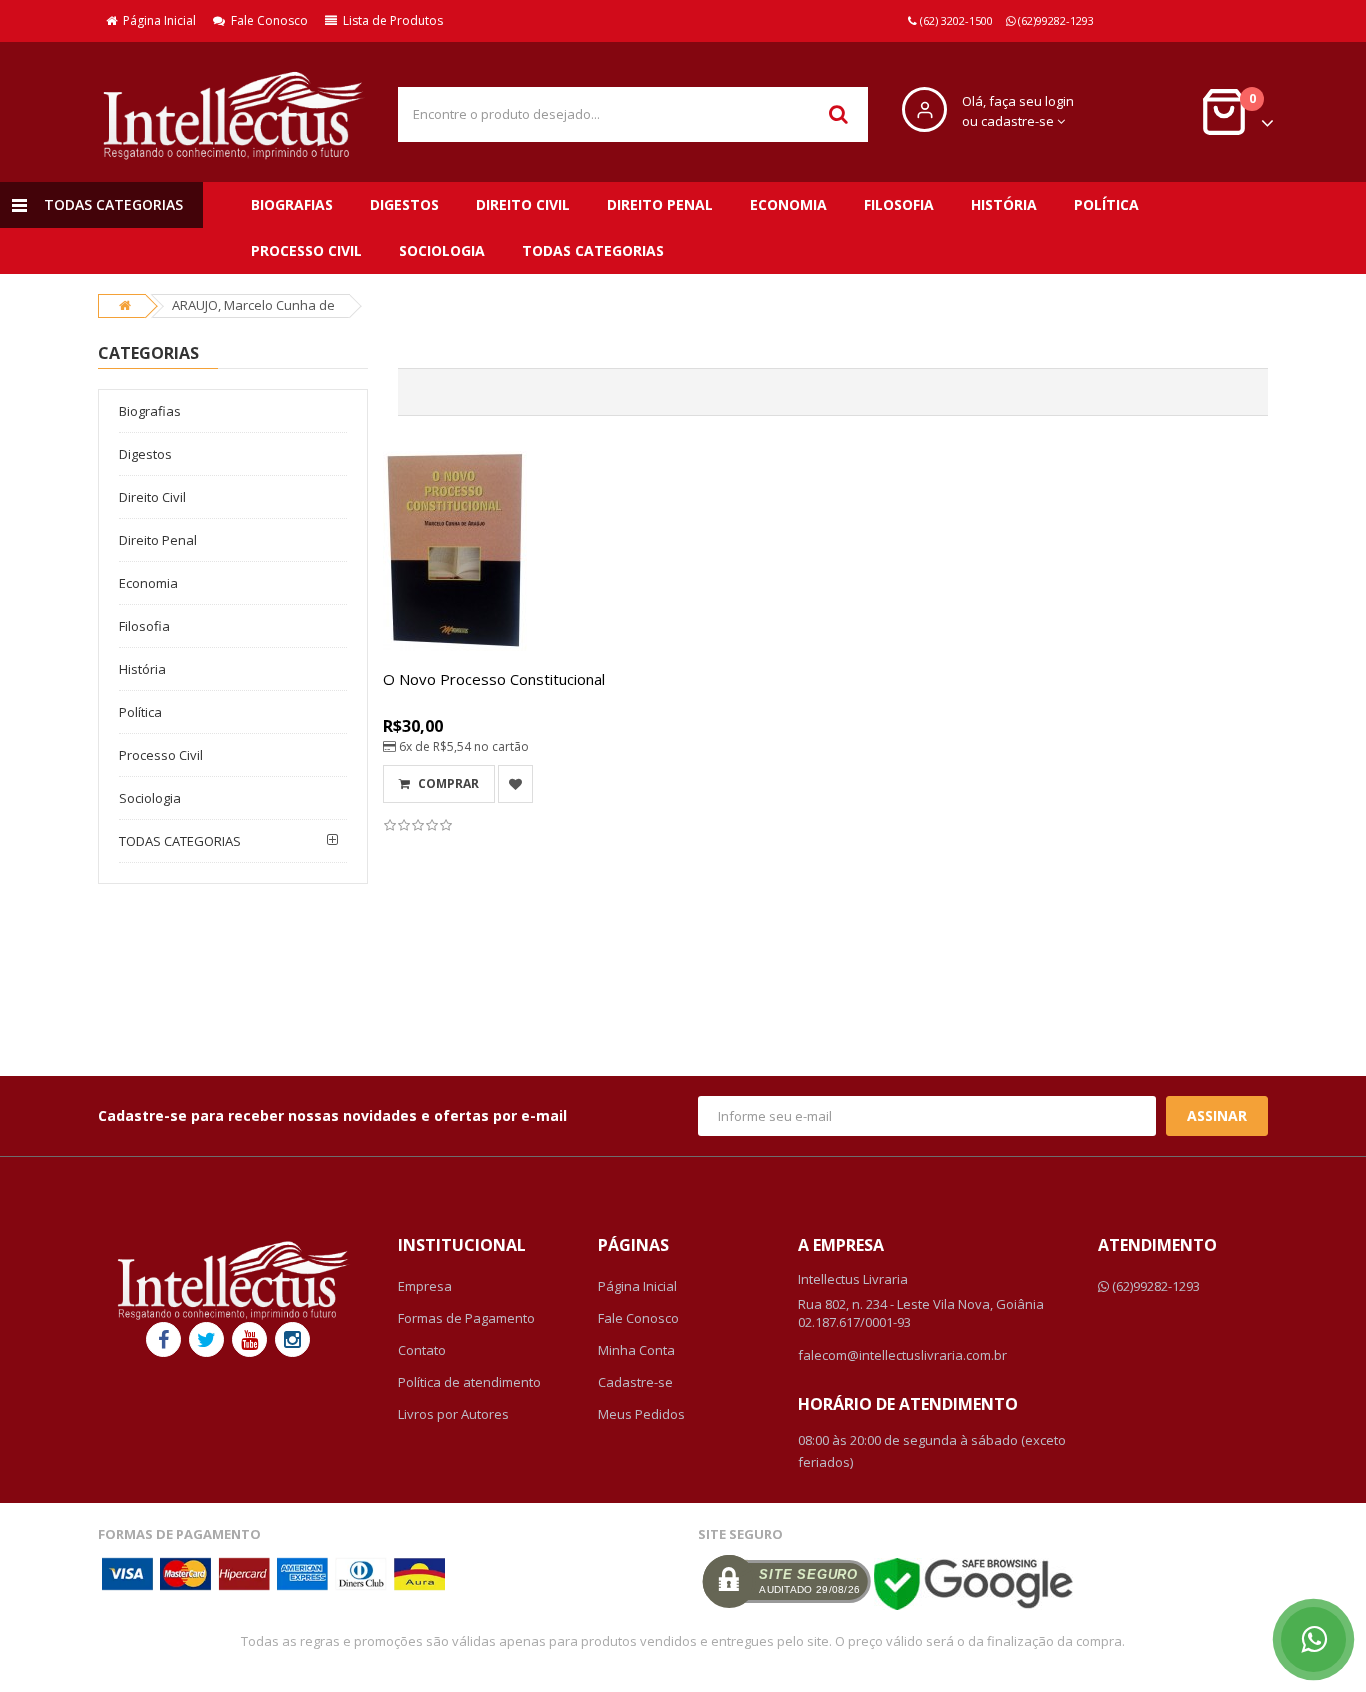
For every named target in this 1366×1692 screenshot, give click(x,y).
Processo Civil (306, 250)
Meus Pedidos (641, 1414)
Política (1106, 204)
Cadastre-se (635, 1382)
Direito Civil (523, 204)
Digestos (404, 204)
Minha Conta (636, 1350)
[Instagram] (292, 1339)
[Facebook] (163, 1339)
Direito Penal (660, 204)
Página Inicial (156, 20)
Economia (788, 204)
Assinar (1217, 1115)
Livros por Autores (453, 1414)
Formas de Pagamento (466, 1318)
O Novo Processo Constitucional (494, 679)
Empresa (425, 1286)
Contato (422, 1350)
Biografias (292, 204)
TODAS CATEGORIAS (593, 250)
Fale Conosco (266, 20)
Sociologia (442, 250)
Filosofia (899, 204)
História (1004, 204)
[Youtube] (249, 1339)
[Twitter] (206, 1339)
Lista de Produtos (390, 20)
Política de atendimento (469, 1382)
